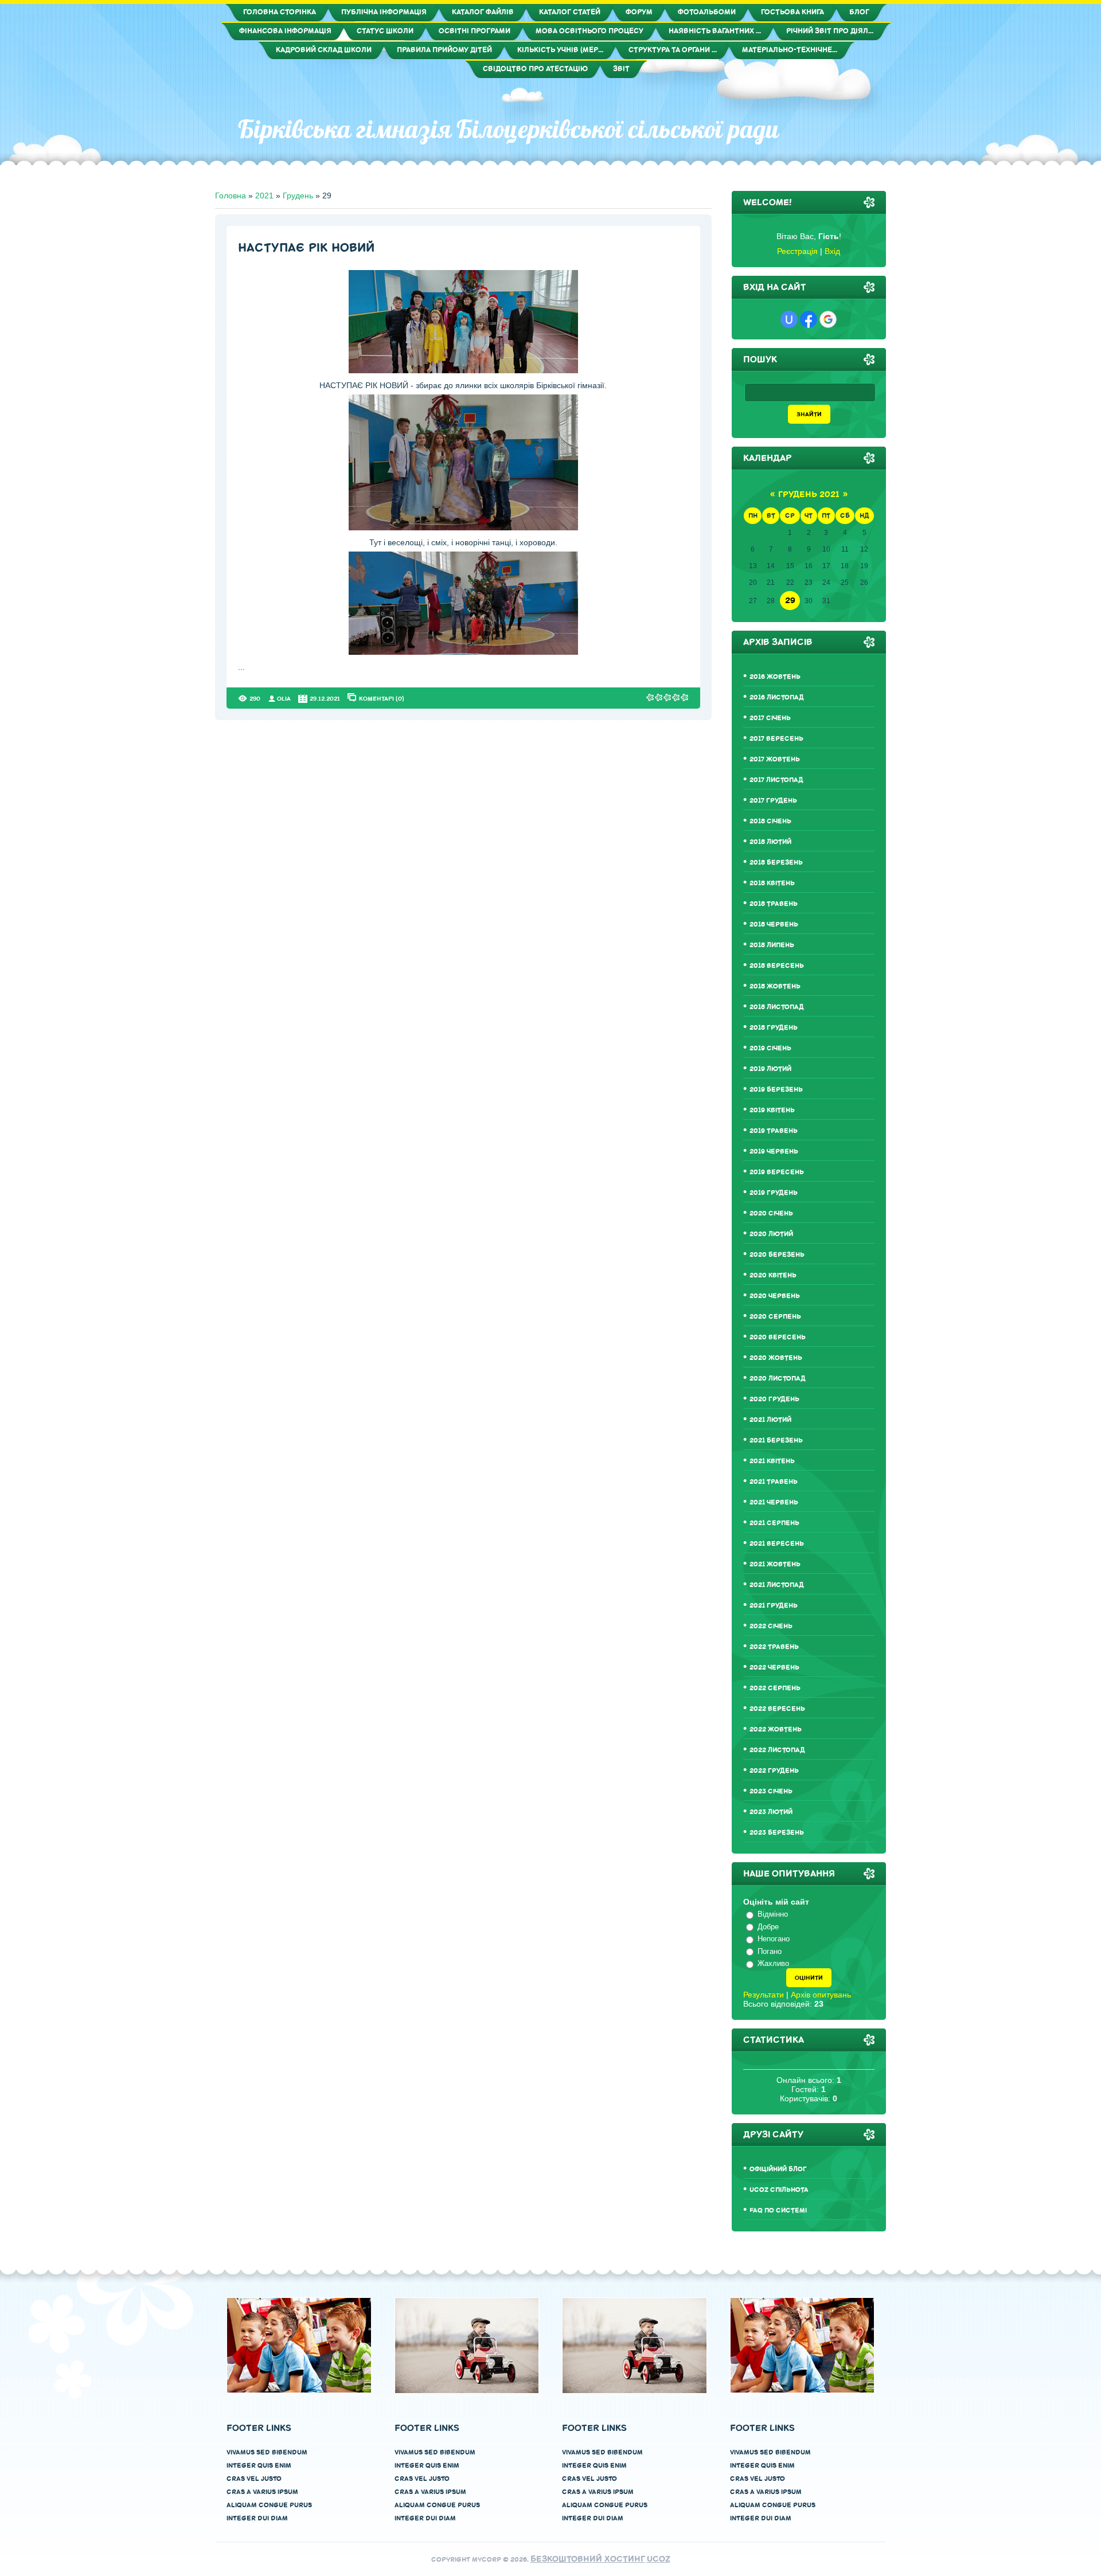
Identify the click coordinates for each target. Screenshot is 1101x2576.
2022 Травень (774, 1647)
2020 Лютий (771, 1234)
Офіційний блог (778, 2169)
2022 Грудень (774, 1771)
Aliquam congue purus (269, 2505)
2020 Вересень (778, 1337)
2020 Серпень (775, 1317)
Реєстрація (797, 251)
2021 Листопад (777, 1585)
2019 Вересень (777, 1172)
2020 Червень (775, 1296)
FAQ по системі (778, 2210)
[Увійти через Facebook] (809, 319)
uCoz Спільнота (779, 2190)
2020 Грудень (774, 1399)
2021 (264, 196)
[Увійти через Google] (828, 319)
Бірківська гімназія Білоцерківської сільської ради (508, 129)
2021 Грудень (774, 1606)
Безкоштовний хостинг (588, 2559)
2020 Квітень (773, 1275)
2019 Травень (774, 1131)
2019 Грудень (774, 1193)
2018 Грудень (774, 1028)
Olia (284, 699)
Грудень (298, 196)
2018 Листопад (777, 1007)
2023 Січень (771, 1791)
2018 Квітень (772, 883)
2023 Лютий (771, 1812)
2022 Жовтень (776, 1729)
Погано (770, 1951)
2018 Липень (772, 945)
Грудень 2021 (809, 495)
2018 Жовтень (775, 986)
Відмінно (773, 1914)
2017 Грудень (773, 801)
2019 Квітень (772, 1110)
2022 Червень (774, 1668)
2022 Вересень (777, 1709)
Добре (768, 1927)
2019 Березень (776, 1090)
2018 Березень (776, 863)
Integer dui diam (257, 2518)
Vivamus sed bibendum (267, 2452)
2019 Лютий (770, 1069)
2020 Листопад (778, 1379)
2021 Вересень (777, 1544)
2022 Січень (771, 1626)
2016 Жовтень (775, 677)
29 (790, 601)
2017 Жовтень (775, 759)
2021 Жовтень (775, 1564)
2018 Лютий (770, 842)
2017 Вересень (776, 739)
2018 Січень (770, 821)
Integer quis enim (259, 2466)
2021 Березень (776, 1441)
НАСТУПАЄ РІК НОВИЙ (306, 248)
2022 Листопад (777, 1750)
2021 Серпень (774, 1523)
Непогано (774, 1939)
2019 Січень (770, 1048)
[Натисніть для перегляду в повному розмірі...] (463, 370)
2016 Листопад (777, 697)
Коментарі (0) (382, 698)
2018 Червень (774, 925)
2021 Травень (774, 1482)
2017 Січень (770, 718)
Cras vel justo (254, 2479)
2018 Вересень (777, 966)
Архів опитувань (821, 1995)
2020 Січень (771, 1213)
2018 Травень (774, 904)
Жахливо (773, 1963)
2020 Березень (777, 1255)
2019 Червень (774, 1152)
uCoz (659, 2559)
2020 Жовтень (776, 1358)
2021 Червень (774, 1502)
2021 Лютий (770, 1420)
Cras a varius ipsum (262, 2492)
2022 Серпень (775, 1688)
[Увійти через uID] (789, 319)
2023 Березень (777, 1833)
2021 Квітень (772, 1461)
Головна (231, 196)
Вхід (832, 251)
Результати (764, 1995)
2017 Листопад (776, 780)
